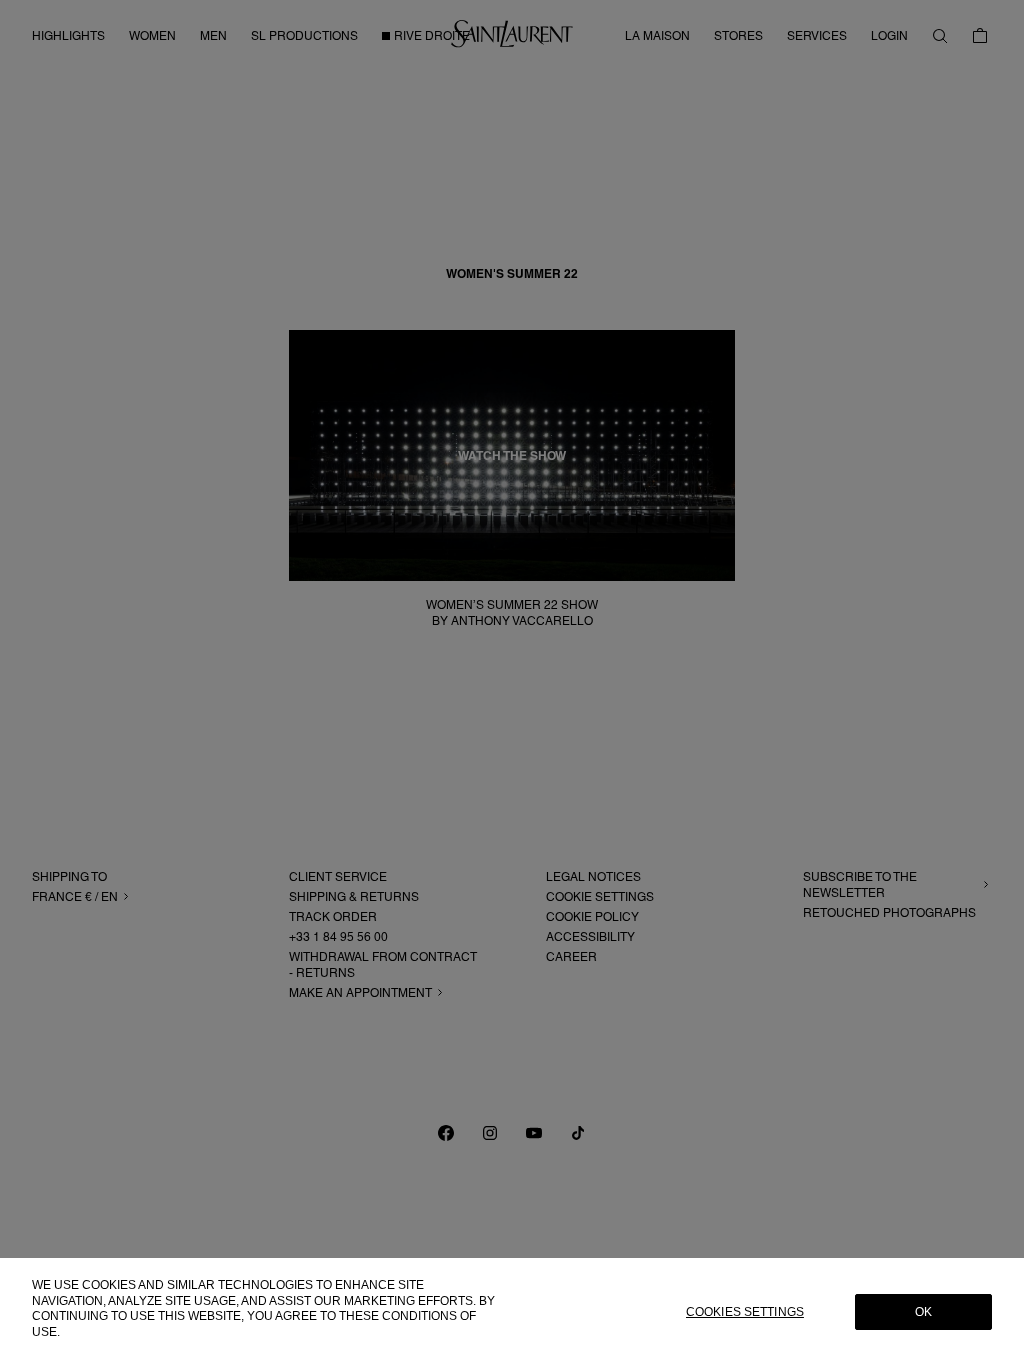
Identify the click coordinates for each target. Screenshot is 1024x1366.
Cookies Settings (745, 1312)
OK (923, 1312)
